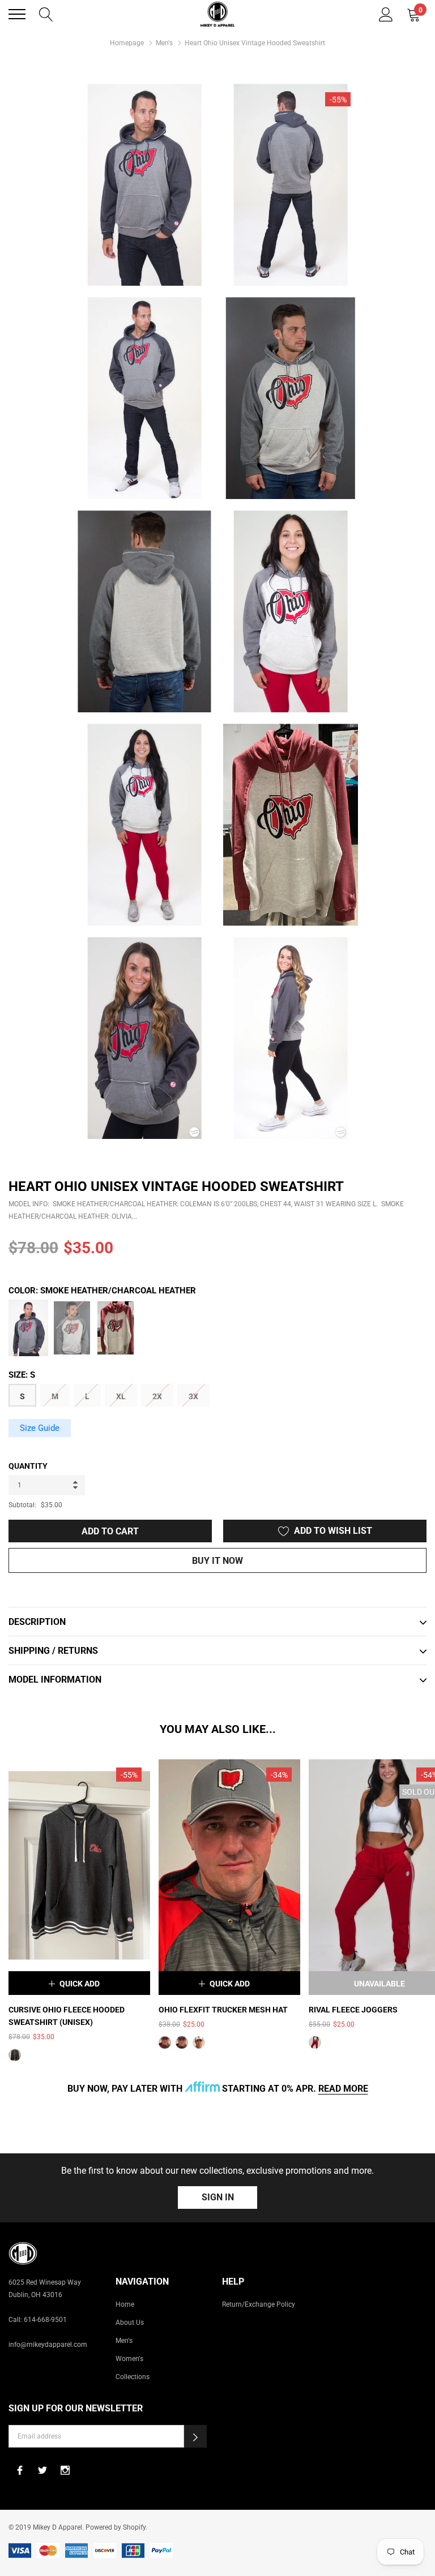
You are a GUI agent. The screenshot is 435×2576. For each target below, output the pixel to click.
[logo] (217, 14)
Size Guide (40, 1428)
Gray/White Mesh (165, 2042)
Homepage (127, 43)
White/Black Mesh (199, 2042)
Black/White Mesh (182, 2042)
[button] (195, 2436)
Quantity (28, 1466)
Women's (129, 2359)
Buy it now (217, 1561)
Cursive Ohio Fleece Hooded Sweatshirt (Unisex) (67, 2016)
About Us (130, 2323)
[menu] (17, 14)
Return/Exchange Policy (259, 2304)
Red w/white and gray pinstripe (315, 2042)
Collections (133, 2377)
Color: (102, 1291)
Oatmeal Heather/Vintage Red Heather (116, 1328)
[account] (386, 13)
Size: (22, 1375)
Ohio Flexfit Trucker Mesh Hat (223, 2010)
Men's (164, 43)
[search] (46, 13)
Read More (343, 2089)
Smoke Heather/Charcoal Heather (28, 1328)
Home (125, 2304)
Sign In (218, 2197)
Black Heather (15, 2055)
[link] (79, 1865)
